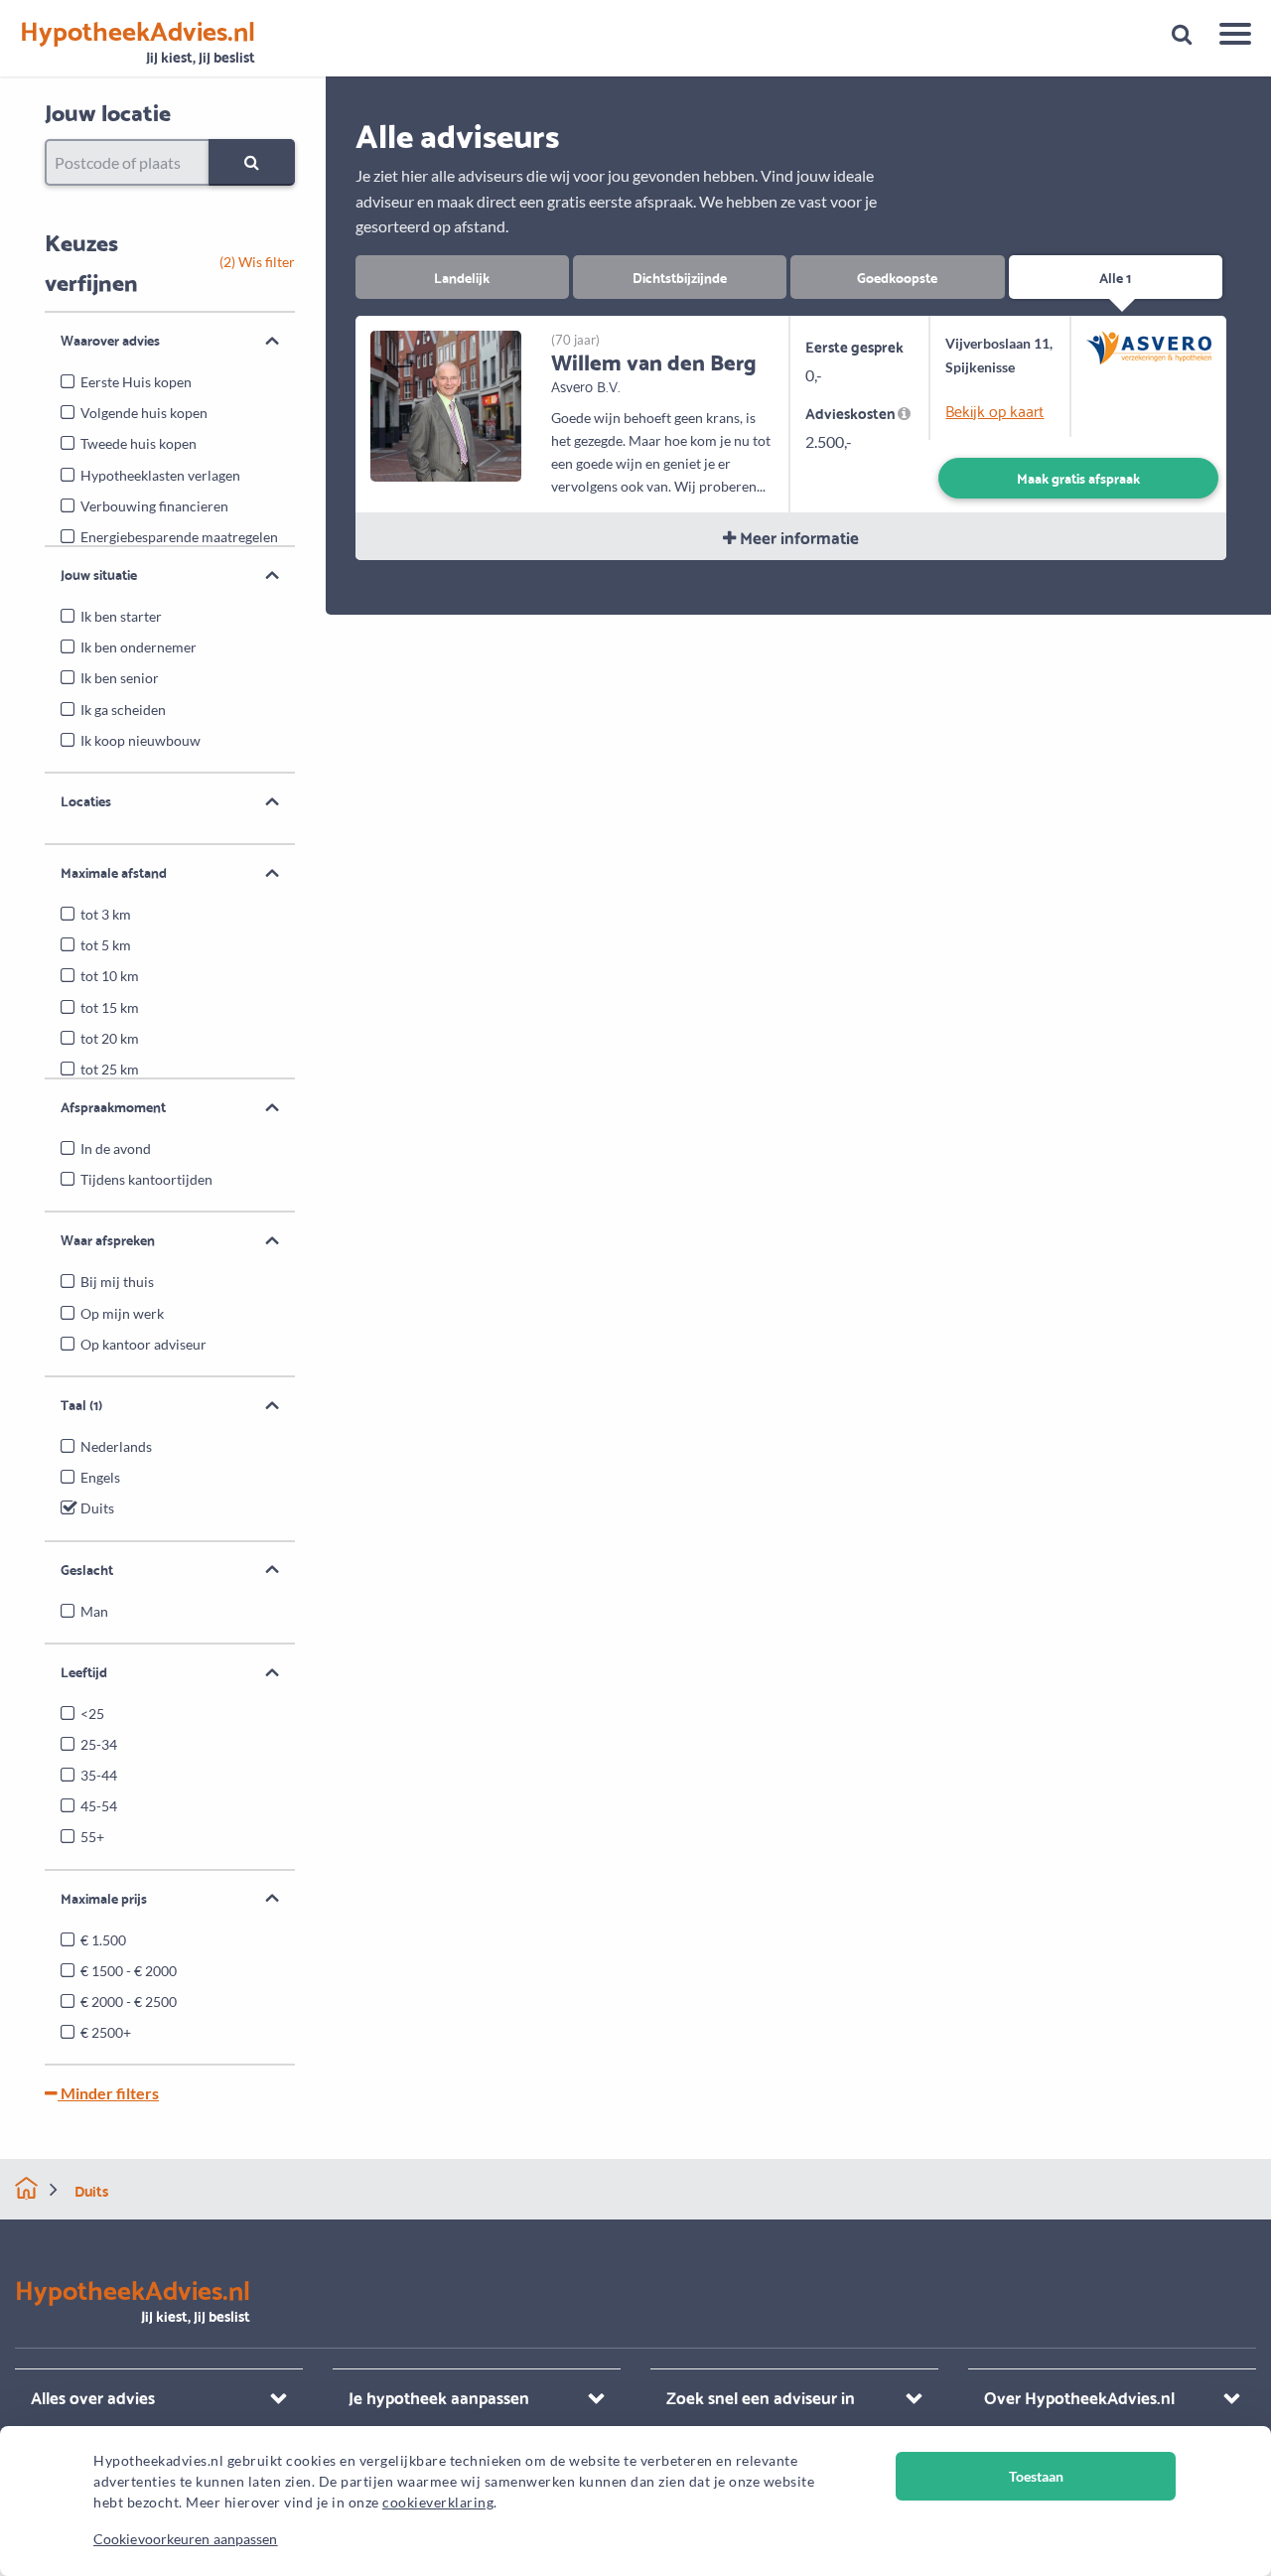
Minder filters (108, 2093)
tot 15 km (110, 1007)
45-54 (99, 1806)
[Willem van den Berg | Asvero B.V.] (446, 404)
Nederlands (116, 1446)
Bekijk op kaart (994, 410)
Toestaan (1036, 2476)
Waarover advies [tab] (110, 340)
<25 (92, 1714)
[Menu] (1228, 37)
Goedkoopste (897, 277)
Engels (100, 1477)
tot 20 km (110, 1038)
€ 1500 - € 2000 (129, 1971)
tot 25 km (110, 1069)
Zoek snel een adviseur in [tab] (761, 2397)
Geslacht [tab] (87, 1569)
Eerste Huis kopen (136, 382)
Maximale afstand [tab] (114, 872)
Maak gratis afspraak (1078, 477)
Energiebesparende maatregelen (179, 537)
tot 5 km (106, 945)
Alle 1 (1115, 277)
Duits (97, 1508)
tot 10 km (110, 976)
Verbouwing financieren (154, 506)
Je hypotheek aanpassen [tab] (439, 2397)
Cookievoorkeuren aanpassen (186, 2539)
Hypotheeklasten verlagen (160, 475)
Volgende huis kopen (144, 413)
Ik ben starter (121, 616)
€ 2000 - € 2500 (129, 2002)
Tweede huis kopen (139, 443)
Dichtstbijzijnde (680, 277)
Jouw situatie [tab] (99, 574)
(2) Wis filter (257, 262)
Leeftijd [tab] (84, 1671)
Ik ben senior (120, 678)
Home (26, 2188)
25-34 (99, 1744)
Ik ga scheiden (123, 710)
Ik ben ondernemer (139, 647)
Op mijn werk (122, 1313)
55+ (92, 1837)
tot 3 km (106, 914)
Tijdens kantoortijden (146, 1179)
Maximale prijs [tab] (104, 1898)
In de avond (116, 1148)
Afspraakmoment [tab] (113, 1106)
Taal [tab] (81, 1404)
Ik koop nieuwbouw (141, 740)
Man (94, 1611)
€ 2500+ (106, 2032)
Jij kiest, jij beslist (138, 42)
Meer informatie (797, 537)
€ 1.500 (103, 1940)
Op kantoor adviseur (143, 1344)
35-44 (99, 1775)
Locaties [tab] (86, 800)
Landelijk (462, 277)
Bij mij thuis (117, 1282)
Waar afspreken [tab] (108, 1239)
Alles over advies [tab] (93, 2397)
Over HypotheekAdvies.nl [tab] (1079, 2397)
